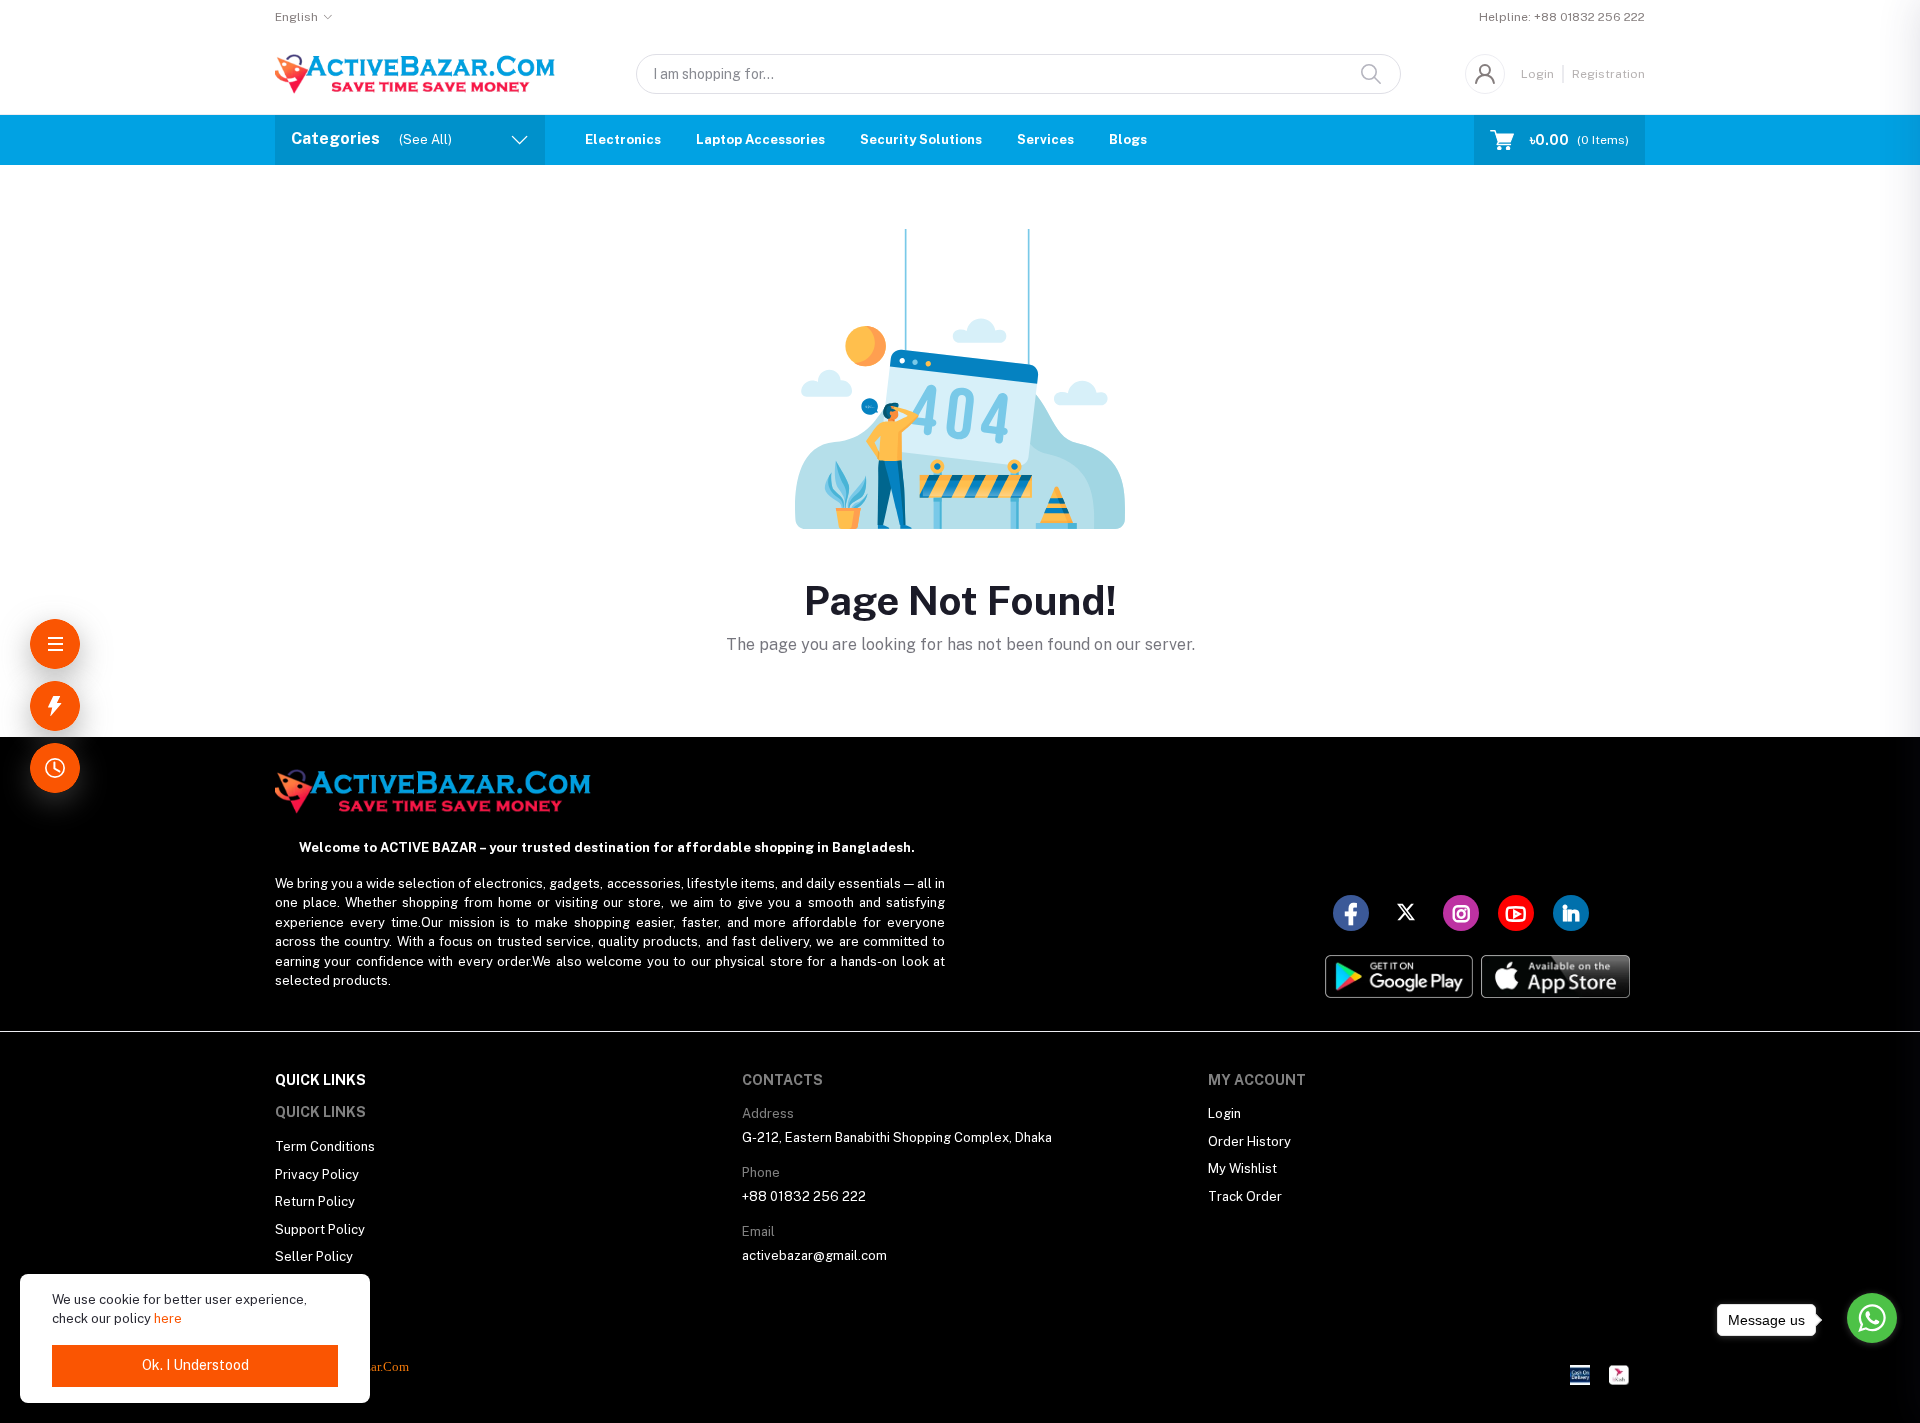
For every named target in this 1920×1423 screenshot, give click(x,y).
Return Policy (315, 1201)
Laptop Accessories (760, 139)
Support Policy (320, 1229)
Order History (1249, 1141)
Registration (1608, 74)
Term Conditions (325, 1146)
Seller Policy (314, 1256)
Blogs (1128, 139)
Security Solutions (921, 139)
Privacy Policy (317, 1174)
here (168, 1318)
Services (1045, 139)
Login (1537, 74)
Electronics (623, 139)
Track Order (1245, 1196)
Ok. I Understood (195, 1365)
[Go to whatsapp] (1872, 1318)
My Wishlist (1242, 1168)
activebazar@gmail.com (814, 1255)
